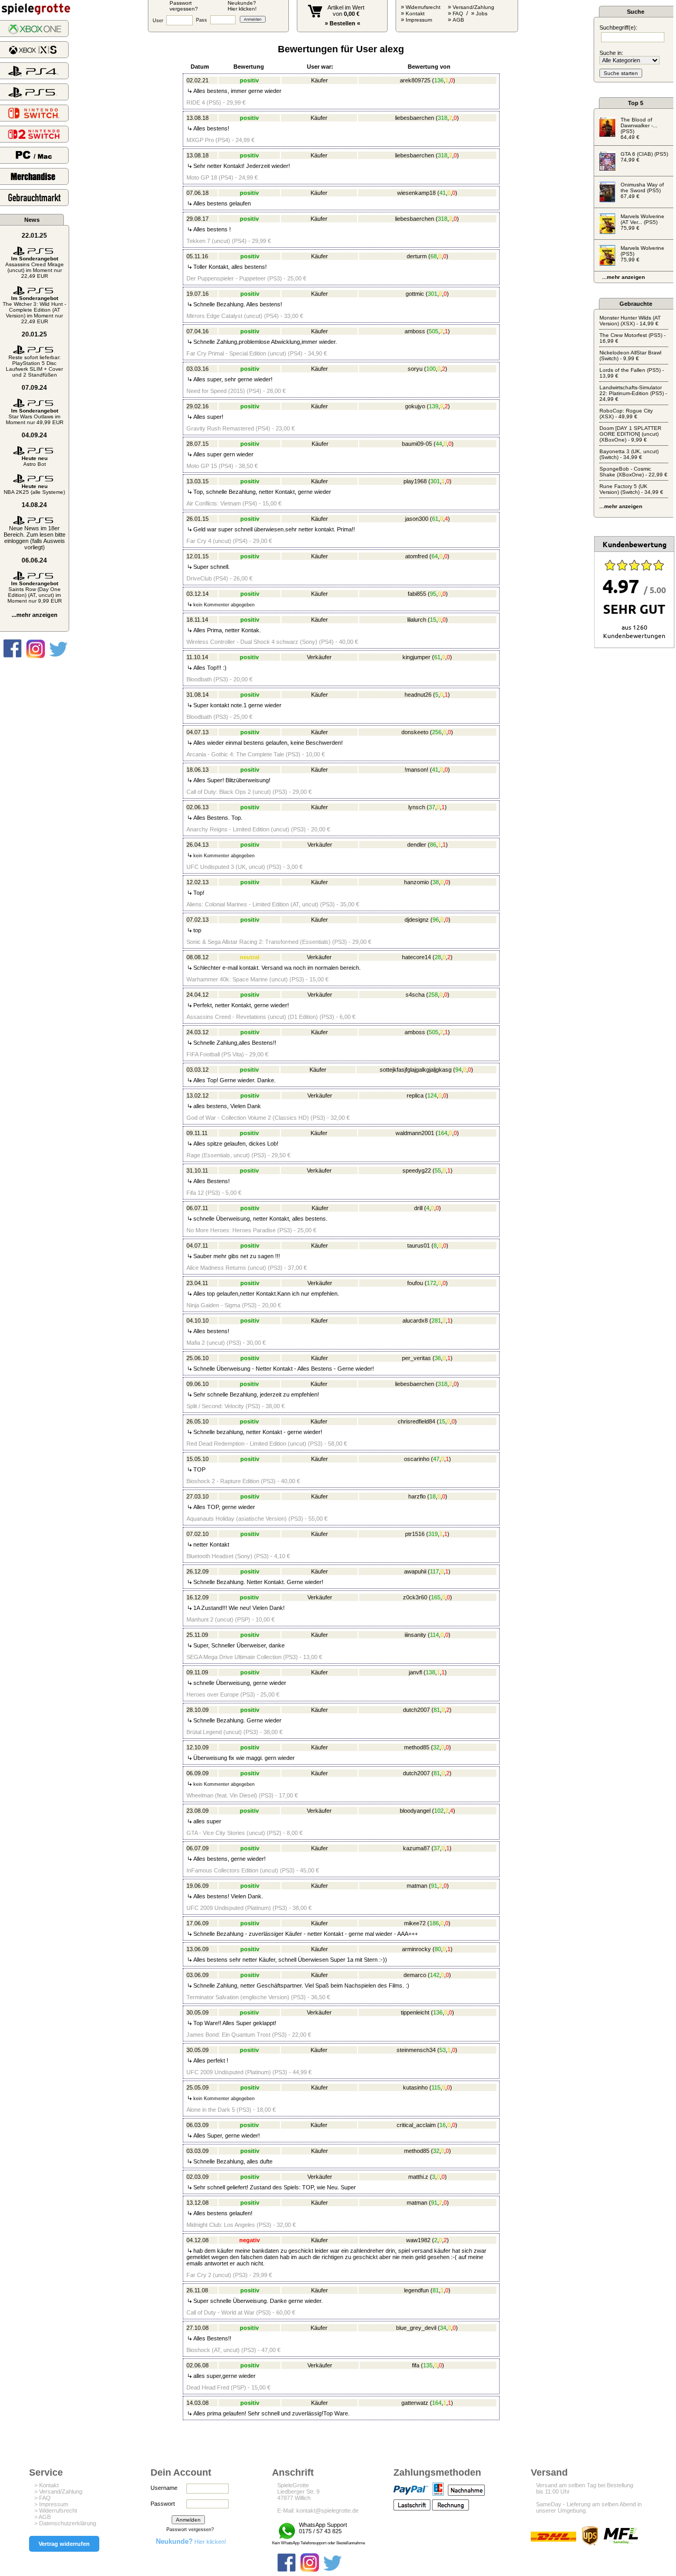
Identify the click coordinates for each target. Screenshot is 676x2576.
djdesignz (417, 920)
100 (431, 369)
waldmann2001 (415, 1133)
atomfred (416, 556)
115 (436, 2087)
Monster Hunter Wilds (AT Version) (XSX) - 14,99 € (630, 321)
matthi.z (418, 2177)
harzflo (417, 1496)
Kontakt (415, 13)
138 (430, 1672)
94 (458, 1070)
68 (434, 256)
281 (436, 1320)
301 (433, 294)
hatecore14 (416, 957)
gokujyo (415, 406)
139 (434, 406)
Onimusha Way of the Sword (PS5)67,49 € (642, 190)
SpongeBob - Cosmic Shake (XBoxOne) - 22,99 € (633, 472)
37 (432, 807)
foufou (415, 1283)
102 (439, 1811)
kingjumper (416, 657)
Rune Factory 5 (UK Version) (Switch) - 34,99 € (631, 489)
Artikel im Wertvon (346, 11)
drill (418, 1208)
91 (434, 1886)
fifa (416, 2365)
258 (433, 995)
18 (433, 1496)
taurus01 (419, 1245)
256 (437, 732)
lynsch (417, 807)
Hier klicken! (191, 2542)
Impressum (419, 20)
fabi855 (417, 594)
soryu (415, 369)
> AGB (43, 2517)
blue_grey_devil (416, 2328)
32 (436, 1747)
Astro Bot (35, 461)
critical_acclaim (416, 2125)
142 (435, 1975)
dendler (417, 845)
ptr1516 (415, 1534)
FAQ (458, 13)
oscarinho (417, 1459)
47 (436, 1459)
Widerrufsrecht (423, 7)
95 (433, 594)
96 (436, 920)
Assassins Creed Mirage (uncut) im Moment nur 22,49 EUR (35, 267)
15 (433, 620)
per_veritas (416, 1358)
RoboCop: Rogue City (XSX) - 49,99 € (626, 414)
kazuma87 (416, 1848)
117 (434, 1571)
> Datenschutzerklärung (65, 2523)
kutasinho (415, 2087)
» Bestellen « (342, 23)
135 (428, 2365)
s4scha (415, 995)
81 (437, 1710)
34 (443, 2328)
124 (432, 1095)
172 (431, 1283)
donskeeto (415, 732)
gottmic (415, 294)
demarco (415, 1975)
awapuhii (415, 1571)
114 (434, 1635)
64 (435, 556)
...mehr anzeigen (35, 615)
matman (417, 1886)
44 (439, 444)
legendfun (416, 2290)
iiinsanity (415, 1635)
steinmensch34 (416, 2050)
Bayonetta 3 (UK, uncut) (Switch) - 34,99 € (629, 454)
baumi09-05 (417, 444)
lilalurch (417, 620)
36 (438, 1358)
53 (443, 2050)
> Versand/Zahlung (58, 2491)
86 (433, 845)
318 (443, 118)
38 (436, 882)
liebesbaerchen (415, 118)
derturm (417, 256)
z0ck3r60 (415, 1597)
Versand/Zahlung (473, 7)
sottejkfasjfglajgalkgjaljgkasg (416, 1070)
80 (438, 1949)
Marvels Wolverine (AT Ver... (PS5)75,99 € (642, 222)
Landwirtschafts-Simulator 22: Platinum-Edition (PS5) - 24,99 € (633, 393)
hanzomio (416, 882)
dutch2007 (416, 1710)
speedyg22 (417, 1170)
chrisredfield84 (416, 1421)
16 (443, 2125)
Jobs (482, 13)
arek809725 (415, 80)
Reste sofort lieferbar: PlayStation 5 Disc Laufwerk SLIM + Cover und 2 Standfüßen (34, 366)
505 (434, 331)
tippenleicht (415, 2012)
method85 (417, 1747)
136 (439, 80)
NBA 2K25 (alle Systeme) (34, 489)
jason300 (417, 519)
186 (434, 1923)
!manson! (416, 770)
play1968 (415, 481)
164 (443, 1133)
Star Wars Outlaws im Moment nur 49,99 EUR (35, 416)
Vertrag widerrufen (64, 2544)
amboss (415, 331)
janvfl (415, 1672)
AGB (458, 20)
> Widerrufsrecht (56, 2511)
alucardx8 (415, 1320)
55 (438, 1170)
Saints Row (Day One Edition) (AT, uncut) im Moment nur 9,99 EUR (35, 592)
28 (438, 957)
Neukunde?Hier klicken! (242, 6)
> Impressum (51, 2504)
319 (433, 1534)
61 (435, 519)
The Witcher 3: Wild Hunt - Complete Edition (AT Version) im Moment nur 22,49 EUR (34, 310)
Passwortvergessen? (184, 6)
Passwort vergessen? (190, 2530)
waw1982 (418, 2240)
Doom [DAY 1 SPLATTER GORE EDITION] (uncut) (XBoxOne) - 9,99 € (630, 434)
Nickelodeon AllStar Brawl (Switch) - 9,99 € (630, 355)
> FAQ (43, 2498)
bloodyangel (415, 1811)
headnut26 (418, 695)
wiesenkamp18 (416, 193)
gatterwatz (415, 2403)
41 (443, 193)
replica (415, 1095)
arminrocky (416, 1949)
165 (436, 1597)
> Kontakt (46, 2485)
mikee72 (415, 1923)
